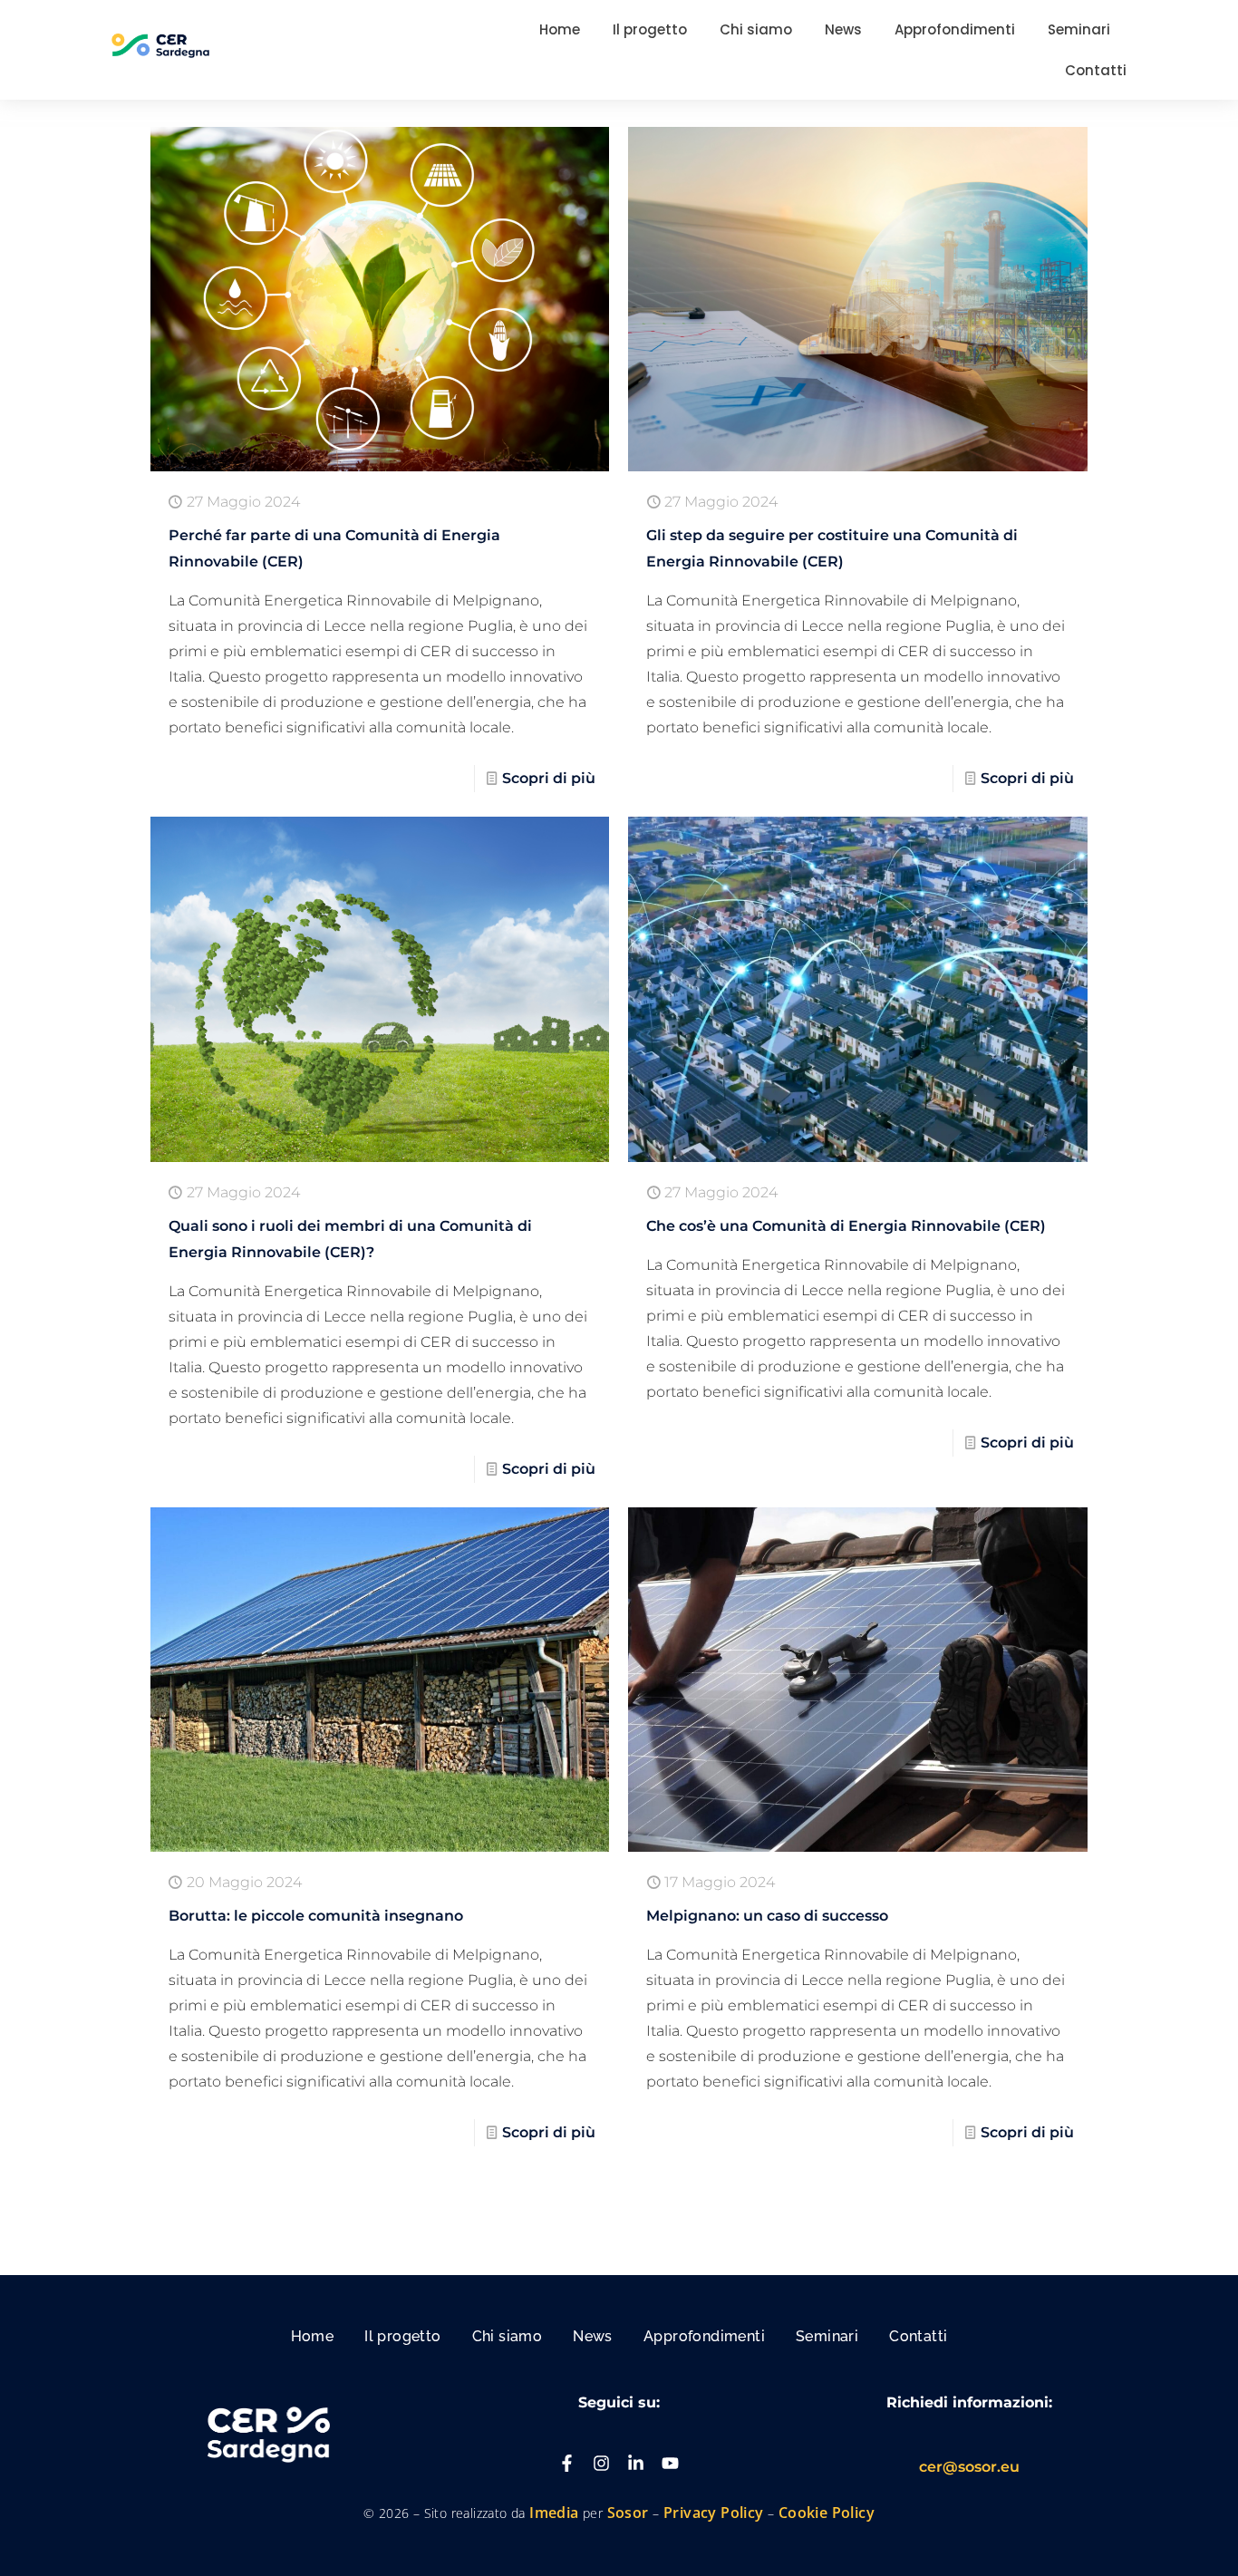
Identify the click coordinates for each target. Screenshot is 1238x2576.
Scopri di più (549, 778)
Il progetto (402, 2336)
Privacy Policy (714, 2513)
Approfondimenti (704, 2336)
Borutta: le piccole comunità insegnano (316, 1916)
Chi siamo (508, 2336)
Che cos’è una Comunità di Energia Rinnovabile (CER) (846, 1226)
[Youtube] (670, 2463)
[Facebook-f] (567, 2463)
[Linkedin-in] (636, 2463)
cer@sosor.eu (969, 2467)
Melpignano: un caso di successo (767, 1916)
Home (313, 2336)
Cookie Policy (827, 2513)
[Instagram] (601, 2463)
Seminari (827, 2336)
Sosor (630, 2513)
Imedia (554, 2513)
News (593, 2336)
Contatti (918, 2336)
